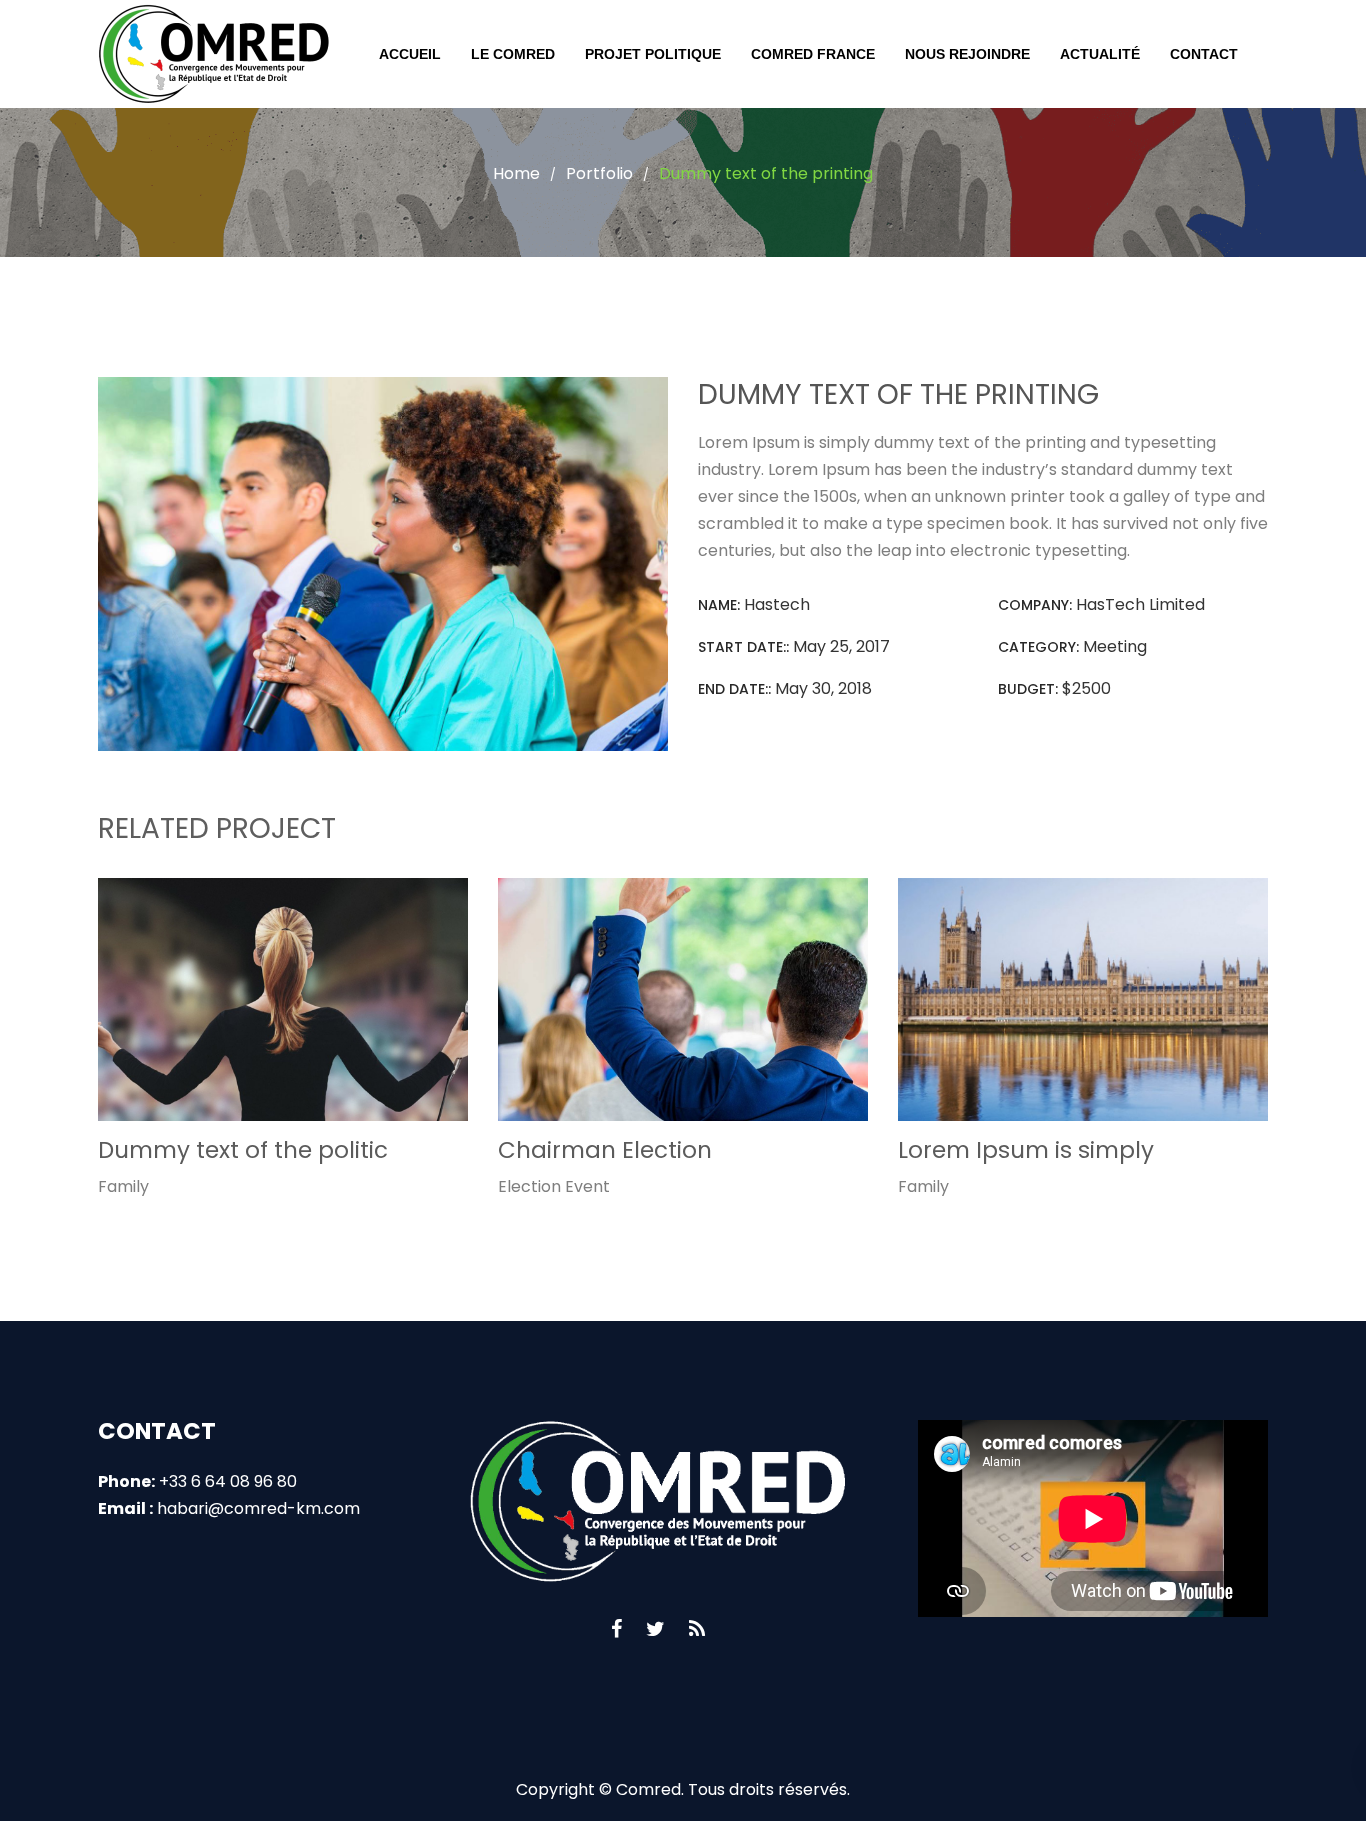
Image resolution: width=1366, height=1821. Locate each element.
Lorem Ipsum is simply (1026, 1150)
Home (516, 173)
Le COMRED (513, 54)
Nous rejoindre (967, 54)
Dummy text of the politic (243, 1150)
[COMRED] (214, 54)
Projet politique (653, 54)
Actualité (1100, 54)
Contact (1204, 54)
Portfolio (599, 173)
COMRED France (813, 54)
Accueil (410, 54)
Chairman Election (605, 1150)
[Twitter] (655, 1629)
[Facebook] (616, 1629)
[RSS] (697, 1629)
